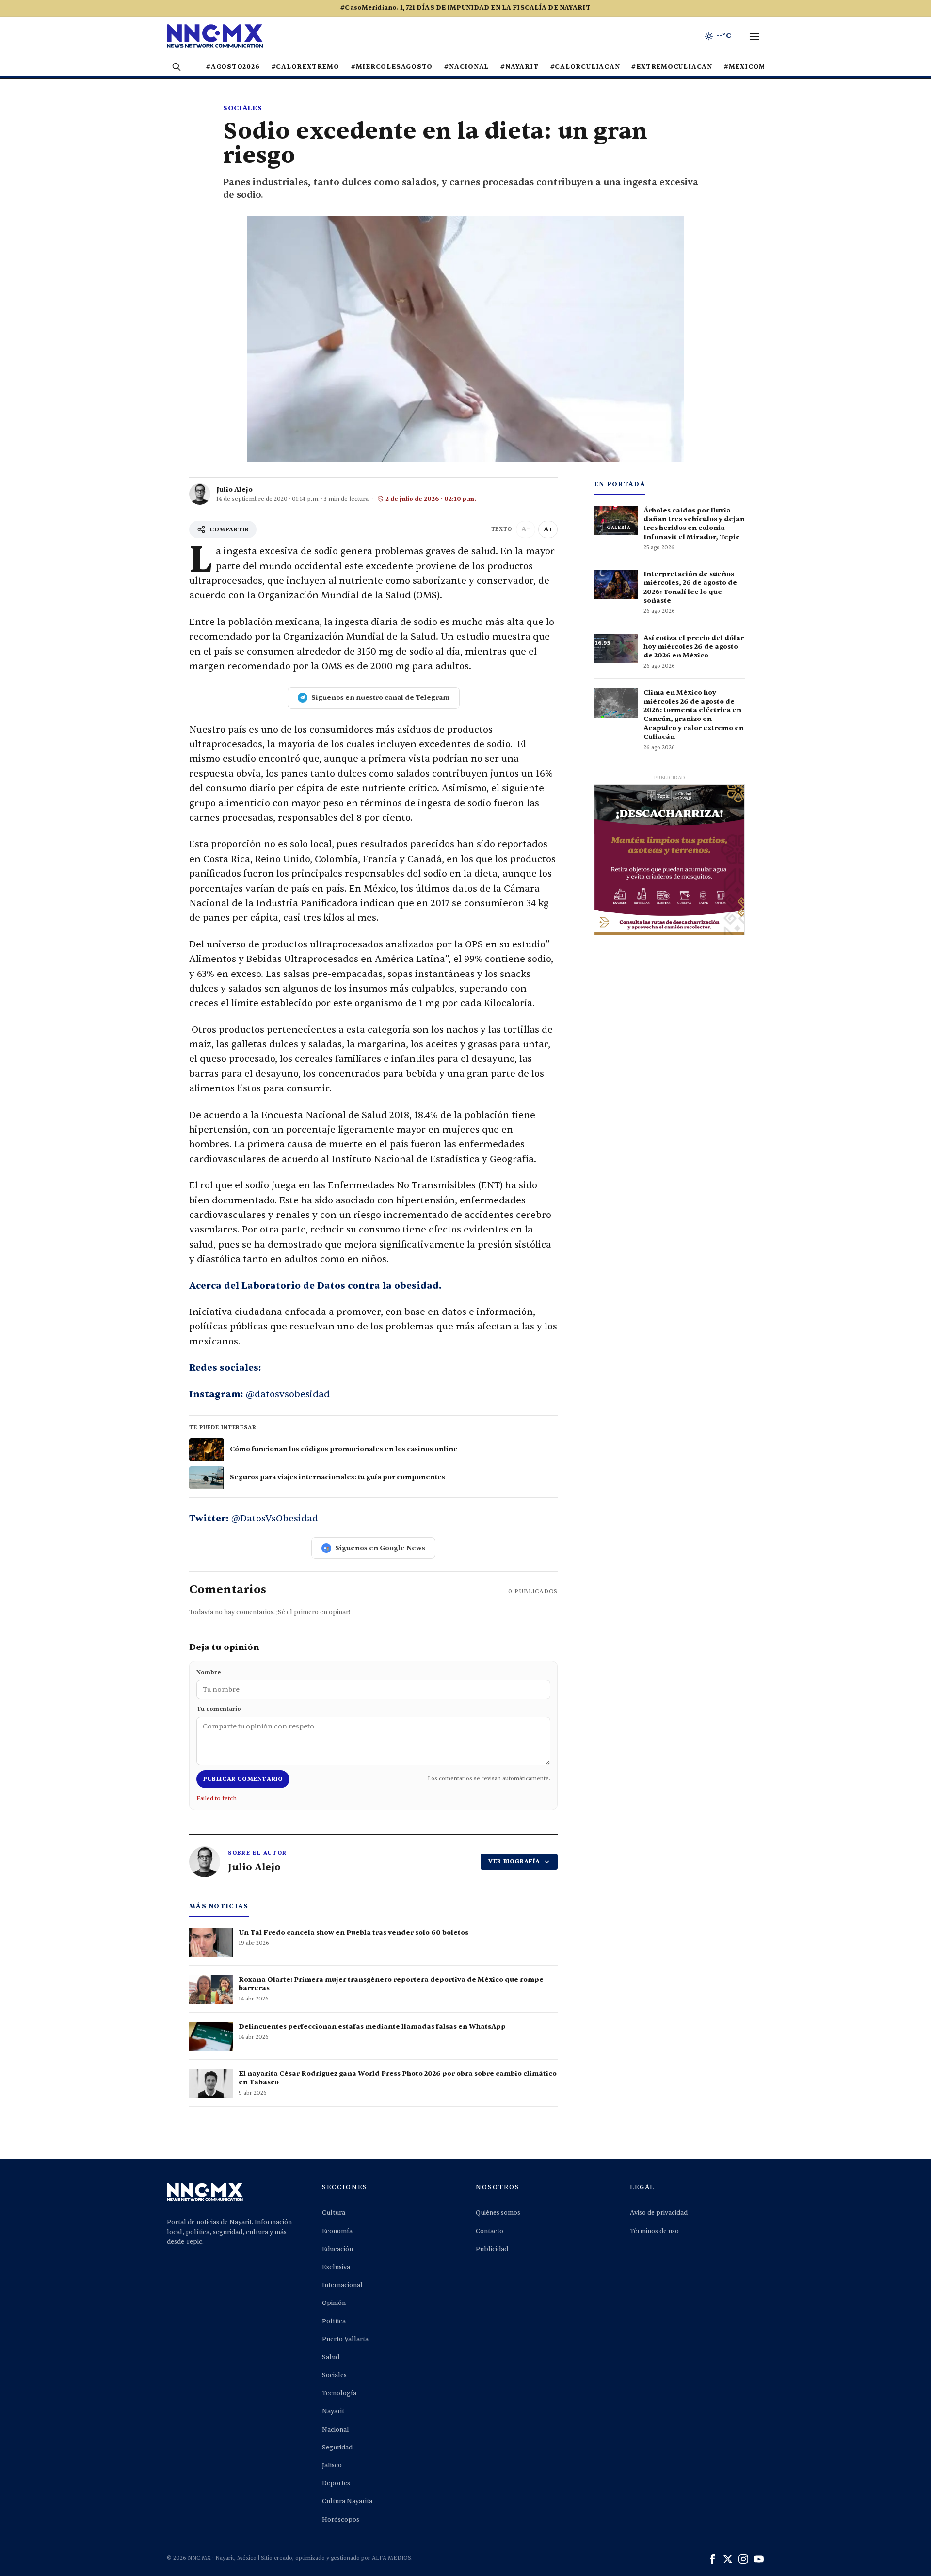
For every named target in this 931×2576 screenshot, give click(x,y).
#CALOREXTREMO (305, 67)
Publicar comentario (243, 1779)
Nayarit (333, 2411)
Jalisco (332, 2465)
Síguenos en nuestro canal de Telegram (380, 697)
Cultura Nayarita (347, 2501)
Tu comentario (219, 1709)
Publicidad (492, 2249)
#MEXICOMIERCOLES (764, 67)
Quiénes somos (498, 2213)
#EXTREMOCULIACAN (672, 67)
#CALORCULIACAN (585, 67)
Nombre (209, 1672)
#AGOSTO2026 (233, 67)
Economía (337, 2231)
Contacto (490, 2231)
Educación (337, 2249)
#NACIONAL (466, 67)
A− (526, 529)
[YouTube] (759, 2559)
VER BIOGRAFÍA (514, 1861)
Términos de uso (654, 2231)
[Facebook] (712, 2559)
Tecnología (339, 2393)
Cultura (334, 2213)
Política (334, 2321)
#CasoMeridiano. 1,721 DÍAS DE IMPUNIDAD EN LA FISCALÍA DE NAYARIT (465, 8)
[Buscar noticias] (177, 67)
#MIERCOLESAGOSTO (392, 67)
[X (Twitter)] (728, 2559)
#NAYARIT (519, 67)
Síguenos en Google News (380, 1548)
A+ (548, 529)
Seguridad (337, 2448)
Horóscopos (341, 2520)
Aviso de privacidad (659, 2213)
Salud (331, 2357)
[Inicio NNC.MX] (215, 36)
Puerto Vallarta (345, 2339)
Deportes (336, 2483)
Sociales (243, 108)
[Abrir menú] (754, 36)
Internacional (342, 2285)
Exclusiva (336, 2267)
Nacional (336, 2430)
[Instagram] (743, 2559)
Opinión (334, 2303)
